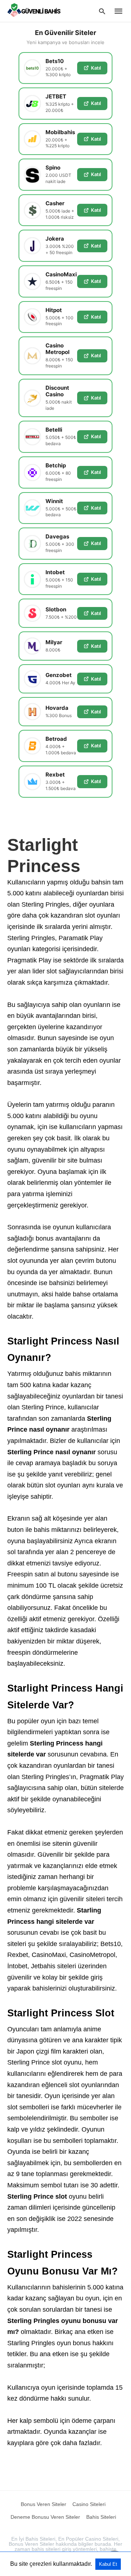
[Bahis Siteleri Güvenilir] (36, 11)
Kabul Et (108, 2564)
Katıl (96, 68)
